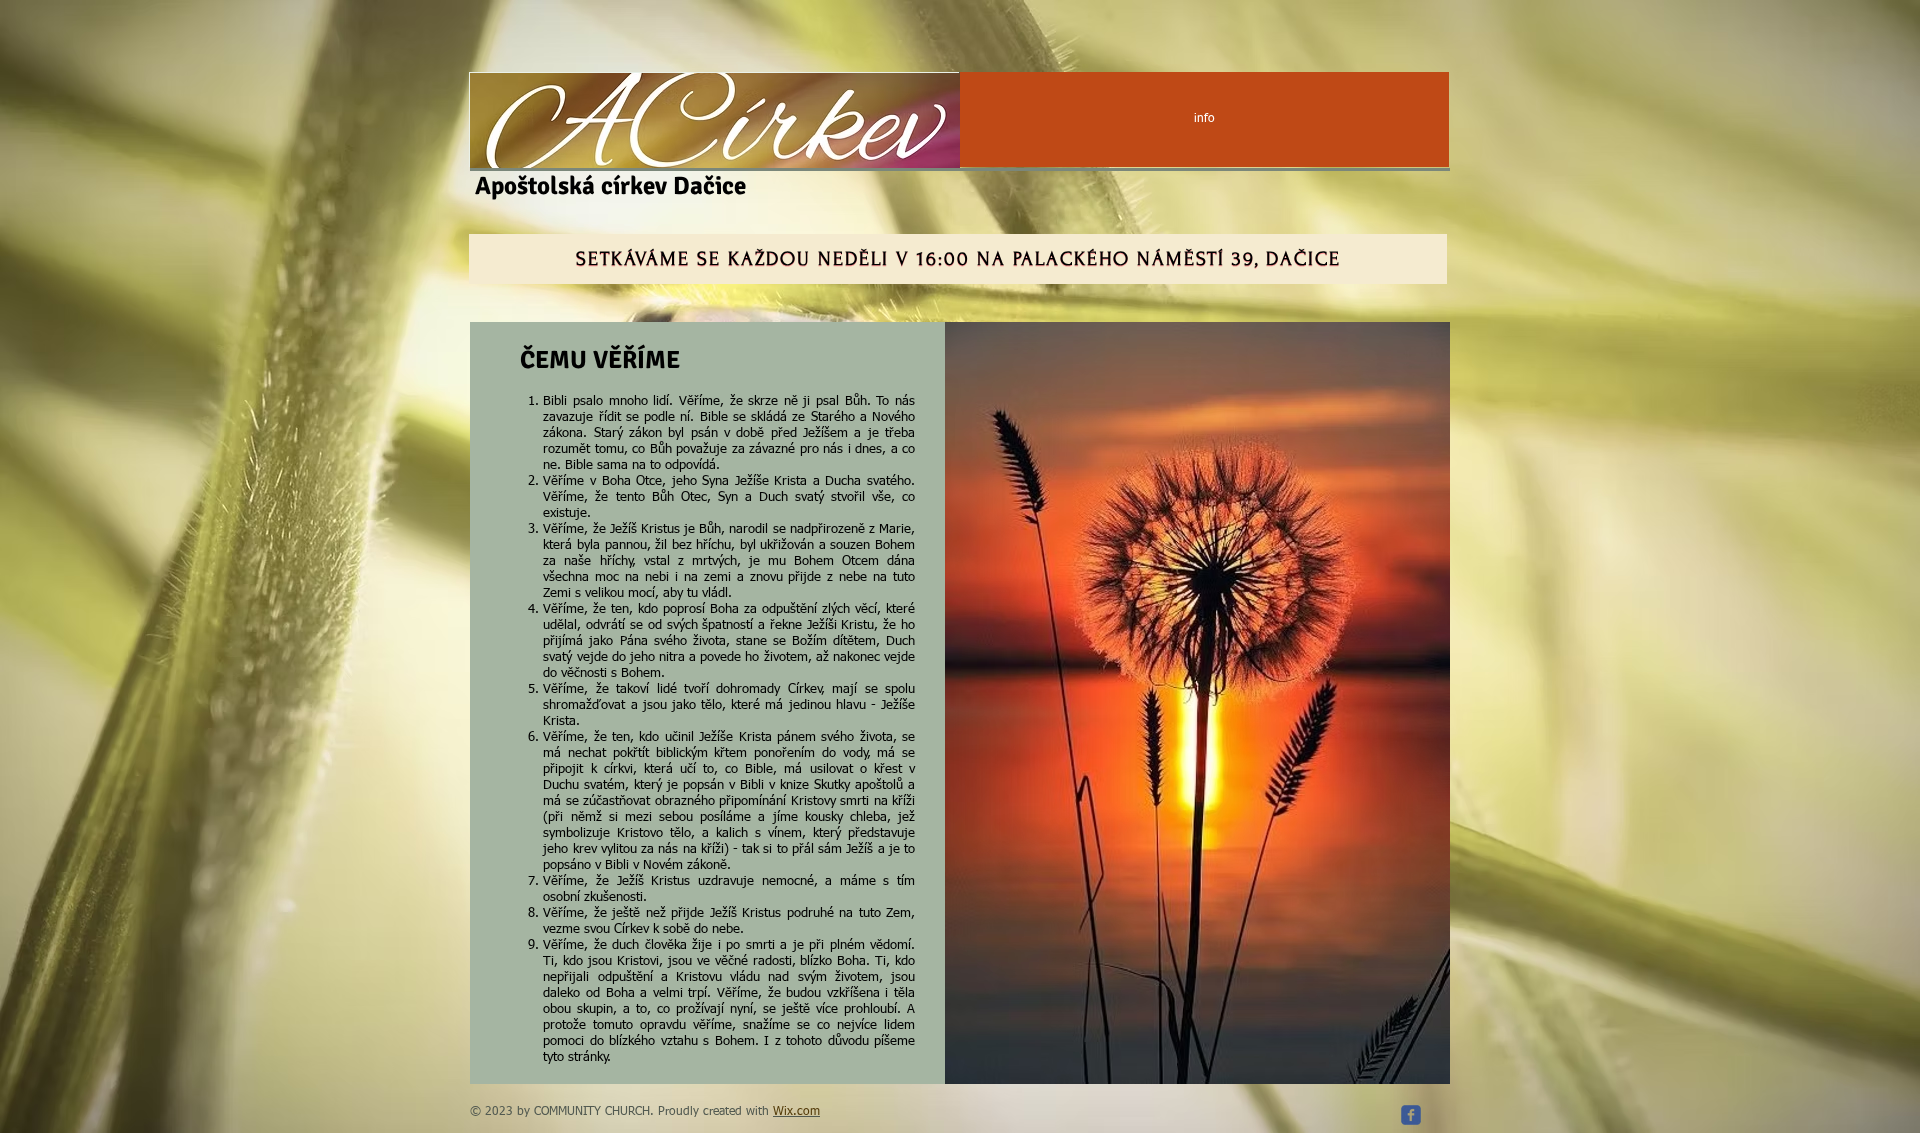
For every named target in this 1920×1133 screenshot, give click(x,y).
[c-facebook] (1411, 1115)
